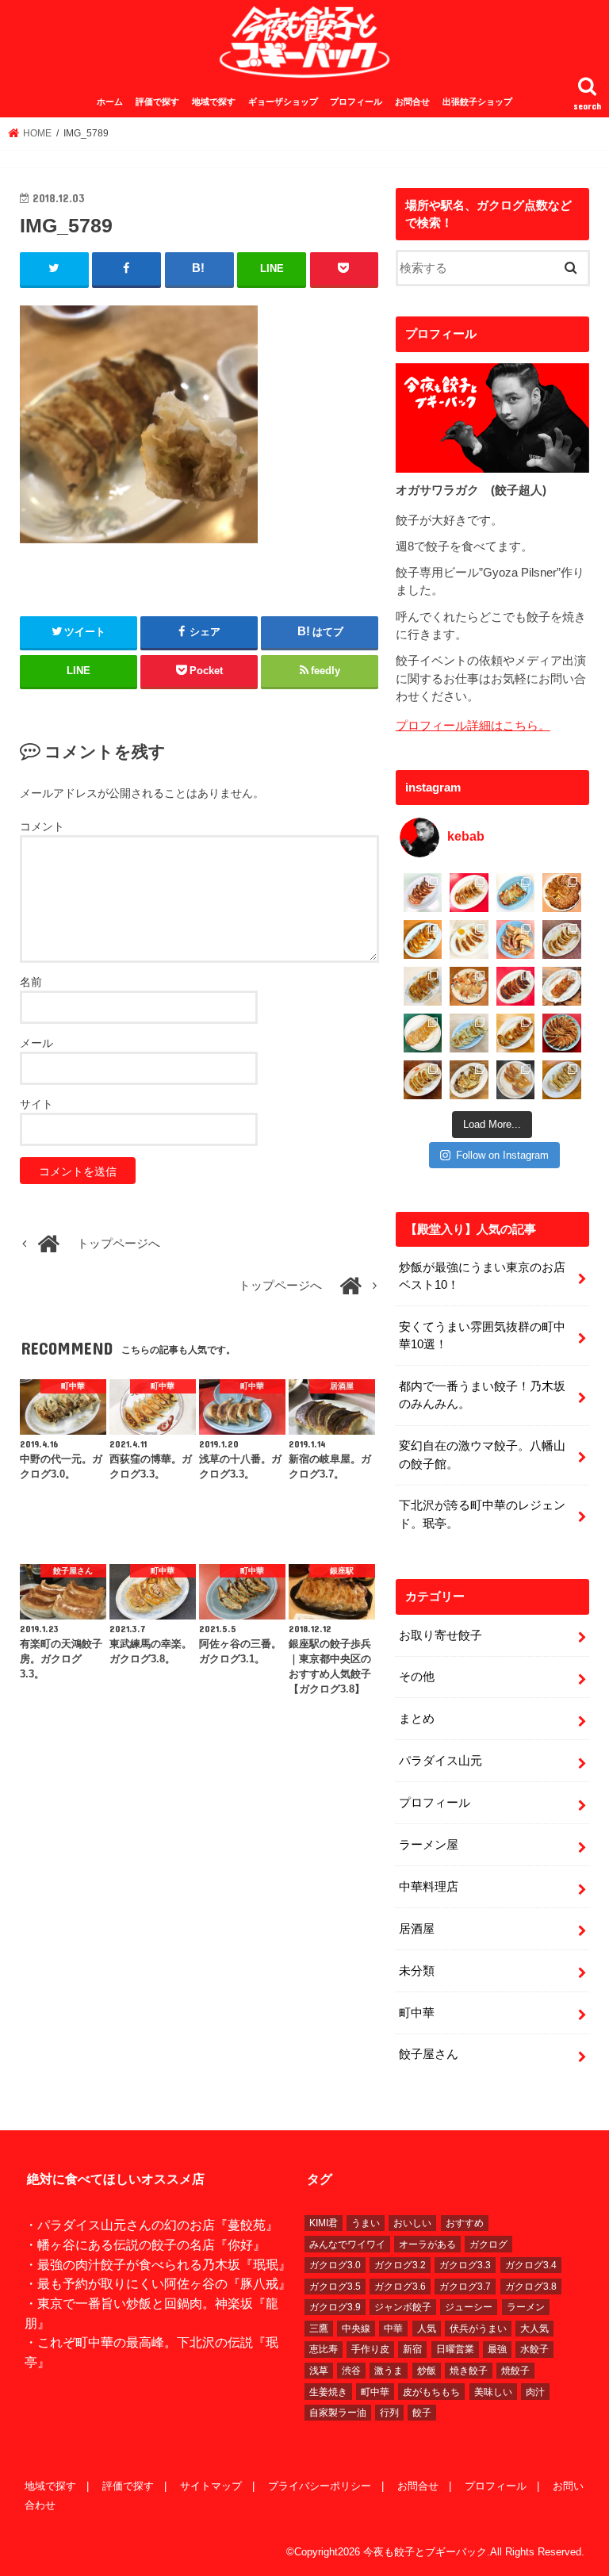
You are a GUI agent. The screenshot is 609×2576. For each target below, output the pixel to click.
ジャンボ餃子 (403, 2307)
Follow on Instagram (502, 1155)
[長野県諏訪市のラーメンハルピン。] (562, 1080)
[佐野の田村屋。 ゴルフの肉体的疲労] (469, 1033)
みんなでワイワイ (347, 2244)
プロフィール (356, 102)
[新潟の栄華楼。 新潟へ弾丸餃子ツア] (516, 1080)
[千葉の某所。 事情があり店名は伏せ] (516, 986)
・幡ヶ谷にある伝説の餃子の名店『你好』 (145, 2244)
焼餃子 (515, 2371)
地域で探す (214, 102)
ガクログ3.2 (400, 2265)
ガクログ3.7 (465, 2287)
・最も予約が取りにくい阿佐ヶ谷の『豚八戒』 (158, 2283)
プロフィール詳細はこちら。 (473, 726)
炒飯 (427, 2371)
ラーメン (526, 2307)
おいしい (412, 2223)
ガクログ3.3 (465, 2265)
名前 (31, 982)
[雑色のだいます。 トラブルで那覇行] (469, 893)
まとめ (417, 1719)
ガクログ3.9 (335, 2307)
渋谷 (351, 2371)
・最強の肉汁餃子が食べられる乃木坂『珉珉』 (158, 2264)
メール (36, 1043)
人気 (427, 2329)
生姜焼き (328, 2392)
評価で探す (157, 102)
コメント (42, 826)
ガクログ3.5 (335, 2287)
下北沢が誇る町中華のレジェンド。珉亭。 (482, 1514)
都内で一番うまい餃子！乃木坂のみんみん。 (482, 1395)
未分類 (417, 1971)
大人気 (534, 2329)
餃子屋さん (429, 2054)
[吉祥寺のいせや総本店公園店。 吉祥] (562, 986)
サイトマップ (211, 2486)
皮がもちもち (431, 2392)
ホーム (110, 102)
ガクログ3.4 (531, 2265)
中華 (393, 2329)
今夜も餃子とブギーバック (425, 2552)
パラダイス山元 (440, 1761)
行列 (389, 2413)
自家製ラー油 (338, 2413)
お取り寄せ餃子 (440, 1635)
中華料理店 (429, 1887)
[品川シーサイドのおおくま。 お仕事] (469, 939)
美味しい (493, 2392)
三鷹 (319, 2329)
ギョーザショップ (283, 102)
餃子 (422, 2413)
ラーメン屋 (429, 1845)
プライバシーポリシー (320, 2486)
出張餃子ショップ (477, 102)
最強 (497, 2349)
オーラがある (427, 2244)
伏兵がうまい (478, 2329)
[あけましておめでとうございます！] (562, 1033)
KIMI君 (324, 2223)
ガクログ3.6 (400, 2287)
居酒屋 (417, 1929)
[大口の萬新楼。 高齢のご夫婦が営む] (516, 939)
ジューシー (469, 2307)
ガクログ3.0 (335, 2265)
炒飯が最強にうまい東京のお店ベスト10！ (482, 1276)
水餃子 (534, 2349)
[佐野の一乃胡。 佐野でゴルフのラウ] (516, 1033)
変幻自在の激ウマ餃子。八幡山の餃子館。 (482, 1455)
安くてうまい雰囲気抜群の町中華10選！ (482, 1336)
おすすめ (465, 2223)
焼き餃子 (469, 2371)
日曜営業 (455, 2349)
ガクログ (488, 2244)
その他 (417, 1677)
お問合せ (412, 102)
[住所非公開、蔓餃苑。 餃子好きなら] (469, 986)
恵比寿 (324, 2349)
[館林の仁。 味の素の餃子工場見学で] (469, 1080)
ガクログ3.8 (531, 2287)
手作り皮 (370, 2349)
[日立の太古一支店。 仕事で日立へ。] (516, 893)
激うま (389, 2371)
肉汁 (535, 2392)
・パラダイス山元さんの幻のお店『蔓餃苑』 (151, 2225)
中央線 (356, 2329)
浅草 (319, 2371)
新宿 (412, 2349)
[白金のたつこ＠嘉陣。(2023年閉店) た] (562, 893)
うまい (366, 2223)
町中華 (417, 2013)
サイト (36, 1104)
